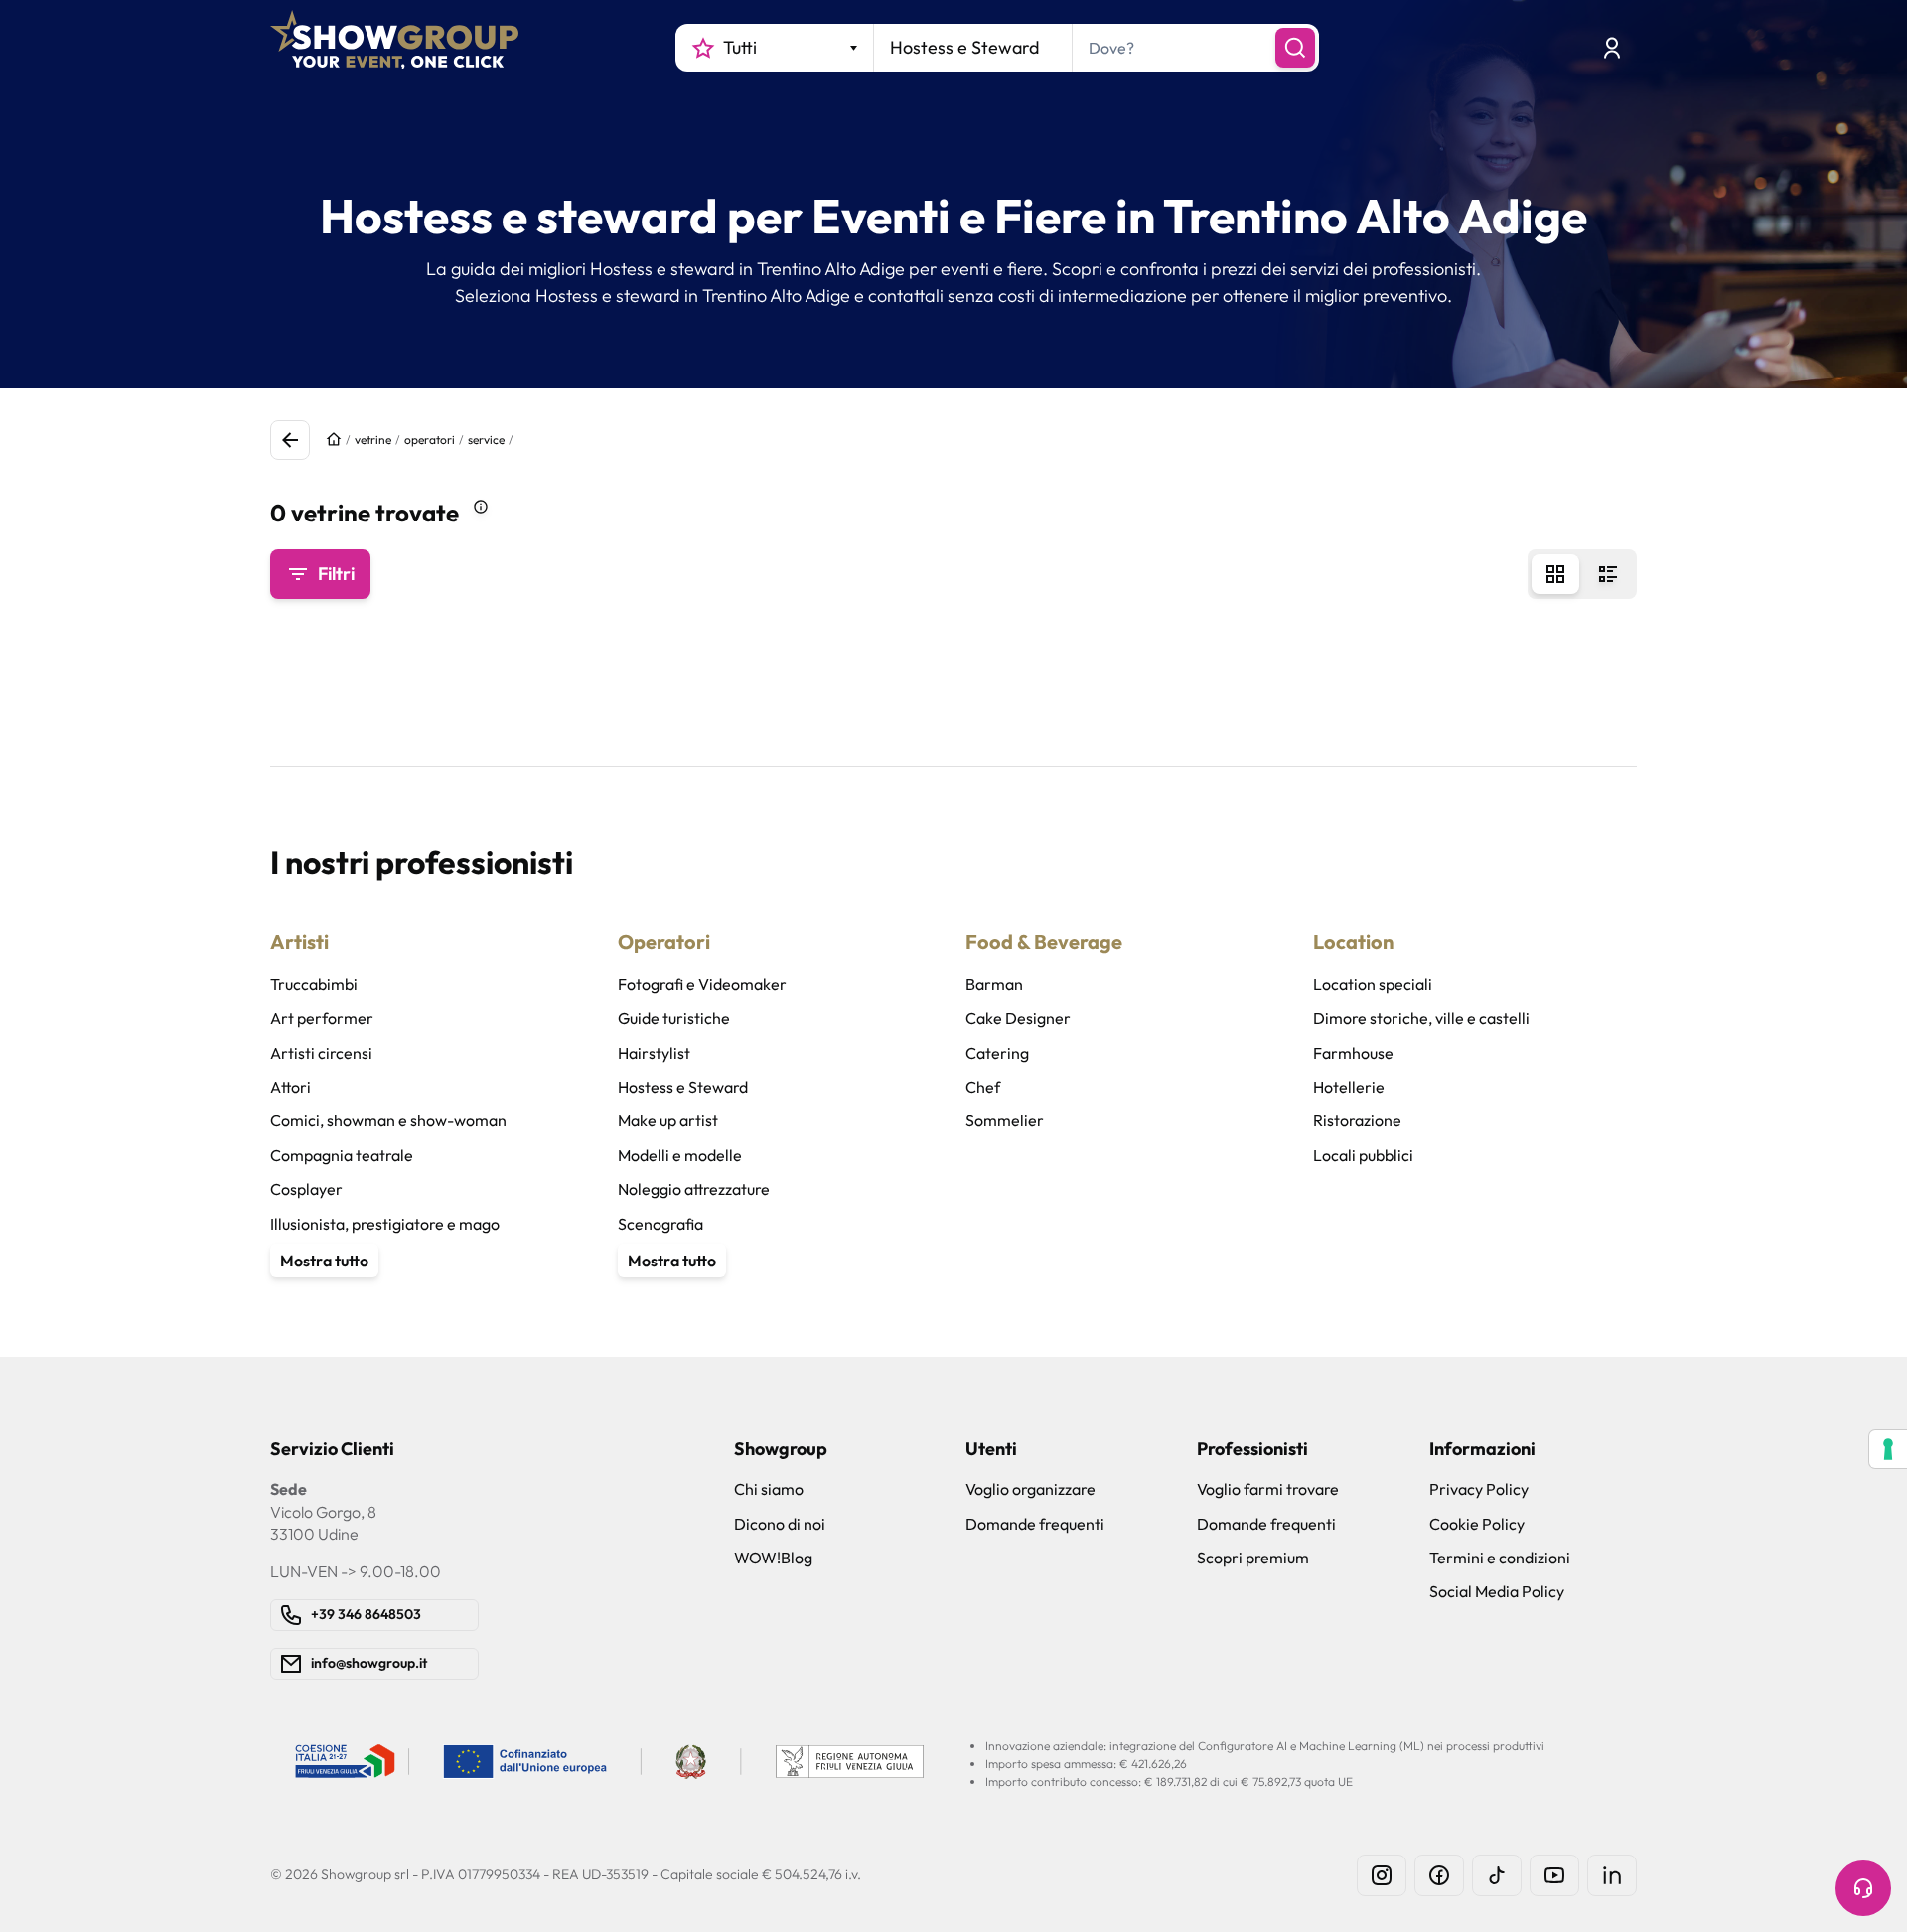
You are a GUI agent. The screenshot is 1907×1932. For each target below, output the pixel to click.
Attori (291, 1087)
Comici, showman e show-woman (388, 1120)
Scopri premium (1253, 1558)
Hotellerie (1349, 1087)
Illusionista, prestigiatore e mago (385, 1224)
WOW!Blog (773, 1558)
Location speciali (1373, 984)
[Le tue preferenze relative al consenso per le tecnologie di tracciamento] (1888, 1449)
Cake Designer (1018, 1018)
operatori (430, 440)
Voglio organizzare (1030, 1489)
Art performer (322, 1018)
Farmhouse (1353, 1053)
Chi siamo (769, 1489)
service (486, 440)
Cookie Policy (1477, 1524)
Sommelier (1005, 1120)
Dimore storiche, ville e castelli (1421, 1018)
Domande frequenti (1035, 1524)
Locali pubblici (1363, 1155)
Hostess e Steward (683, 1087)
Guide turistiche (674, 1018)
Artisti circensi (321, 1053)
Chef (983, 1087)
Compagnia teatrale (342, 1155)
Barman (994, 984)
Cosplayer (306, 1189)
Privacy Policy (1479, 1489)
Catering (997, 1053)
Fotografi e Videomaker (702, 984)
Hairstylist (654, 1053)
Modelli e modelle (680, 1155)
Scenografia (660, 1224)
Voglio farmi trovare (1268, 1489)
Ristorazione (1357, 1120)
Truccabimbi (314, 984)
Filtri (336, 574)
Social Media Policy (1497, 1591)
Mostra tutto (324, 1261)
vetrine (373, 440)
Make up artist (668, 1120)
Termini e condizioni (1500, 1558)
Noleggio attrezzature (694, 1189)
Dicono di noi (780, 1524)
